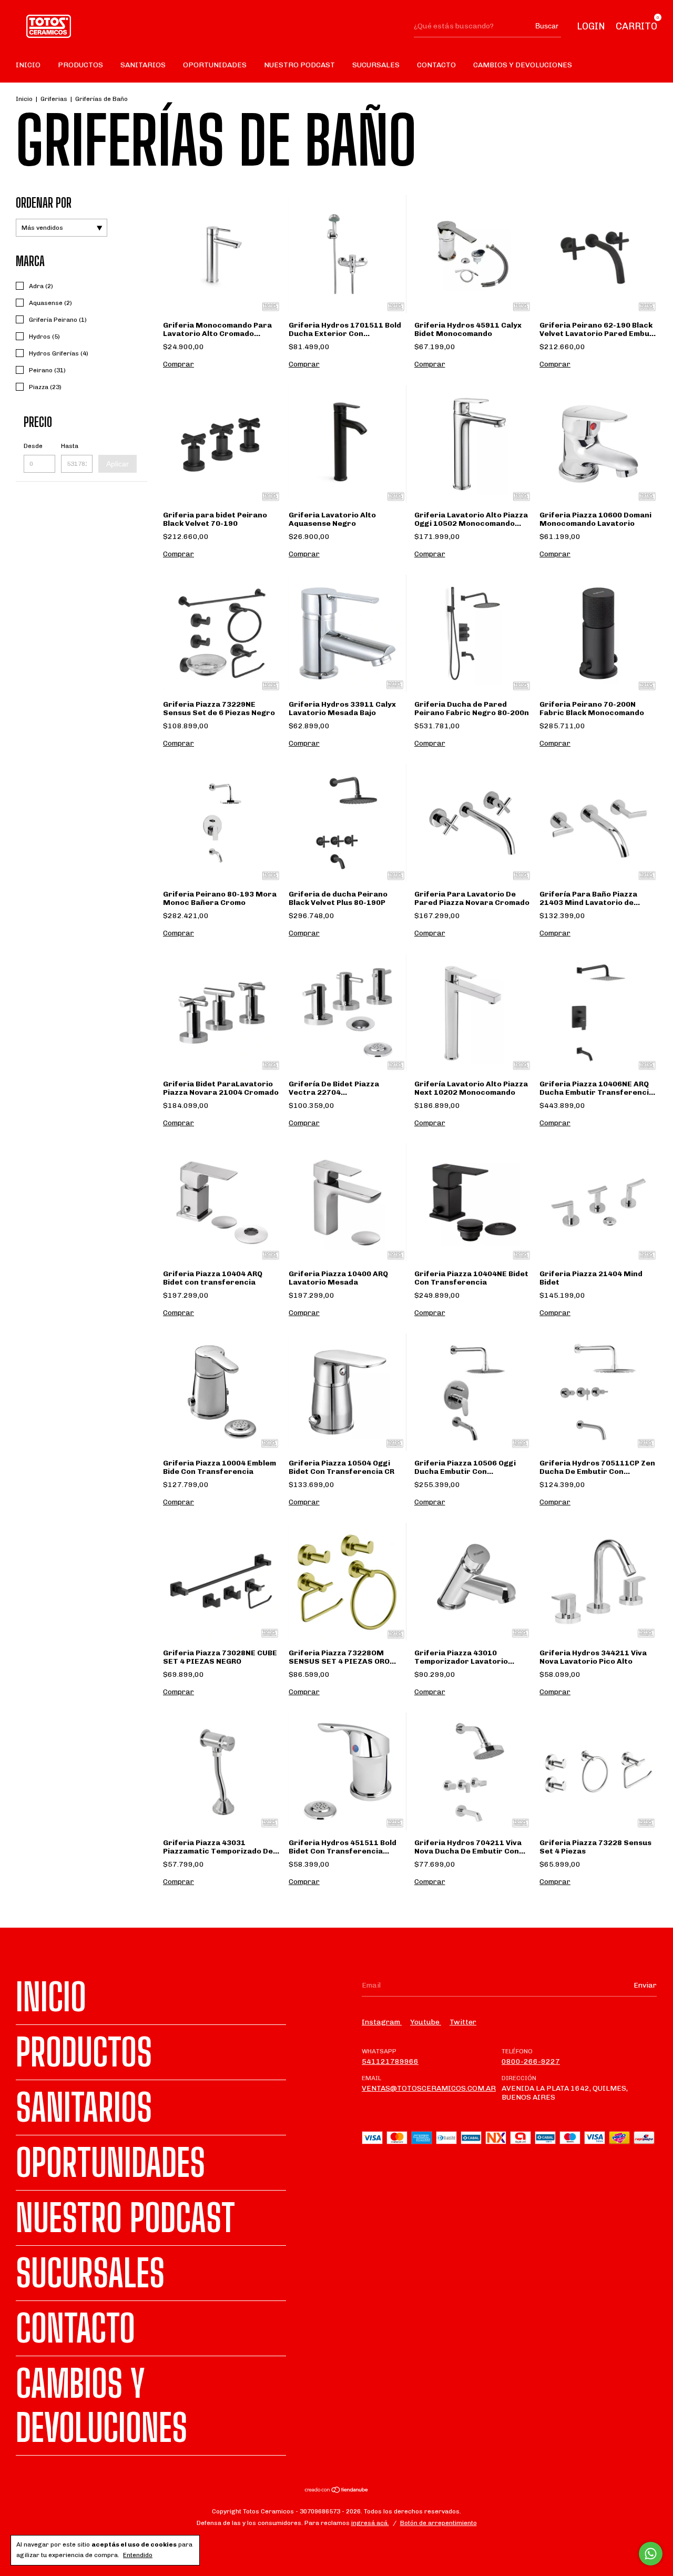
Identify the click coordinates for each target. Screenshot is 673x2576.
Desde (33, 446)
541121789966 (390, 2061)
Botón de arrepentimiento (439, 2523)
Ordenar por (44, 203)
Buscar (547, 26)
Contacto (436, 65)
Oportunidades (215, 65)
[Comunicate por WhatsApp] (651, 2554)
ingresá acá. (370, 2523)
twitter (463, 2022)
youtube (426, 2022)
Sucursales (376, 65)
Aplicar (118, 464)
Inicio (28, 65)
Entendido (138, 2555)
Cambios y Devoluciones (523, 65)
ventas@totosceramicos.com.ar (429, 2088)
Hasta (70, 446)
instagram (382, 2022)
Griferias (54, 99)
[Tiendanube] (337, 2491)
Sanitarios (143, 65)
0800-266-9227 (531, 2061)
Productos (80, 65)
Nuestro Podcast (299, 65)
